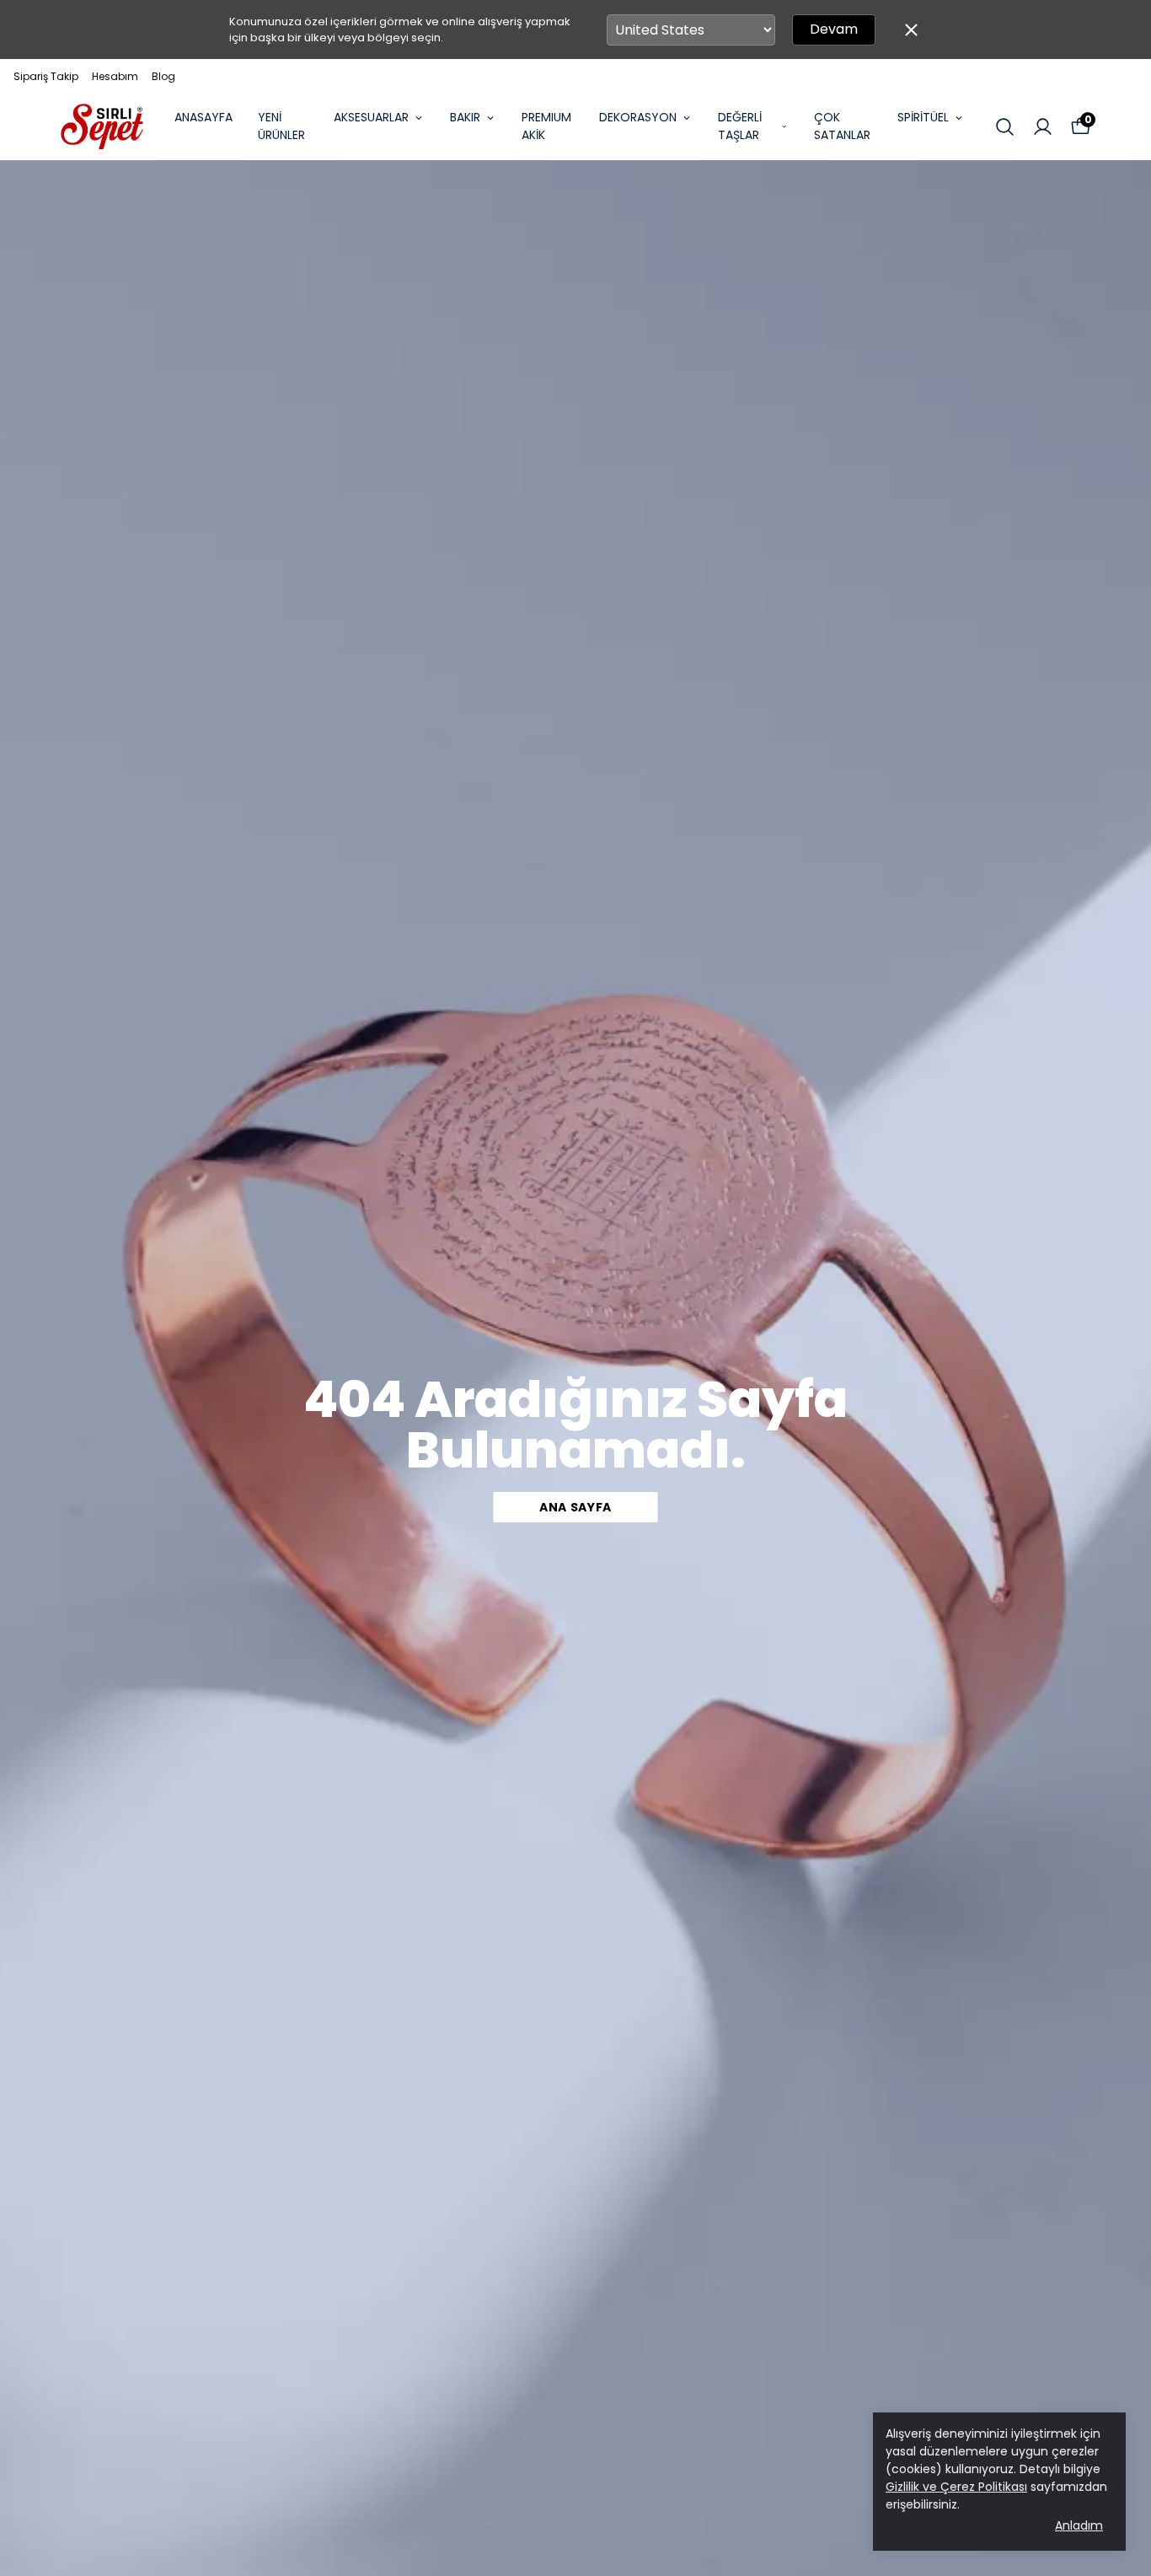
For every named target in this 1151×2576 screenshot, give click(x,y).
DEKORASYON (638, 117)
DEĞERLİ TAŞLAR (740, 126)
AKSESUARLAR (371, 117)
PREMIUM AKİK (546, 126)
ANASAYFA (203, 117)
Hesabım (115, 76)
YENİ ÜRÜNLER (281, 126)
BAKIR (465, 117)
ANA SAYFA (575, 1507)
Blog (163, 76)
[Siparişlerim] (1043, 127)
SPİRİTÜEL (923, 117)
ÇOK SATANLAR (842, 126)
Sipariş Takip (46, 76)
